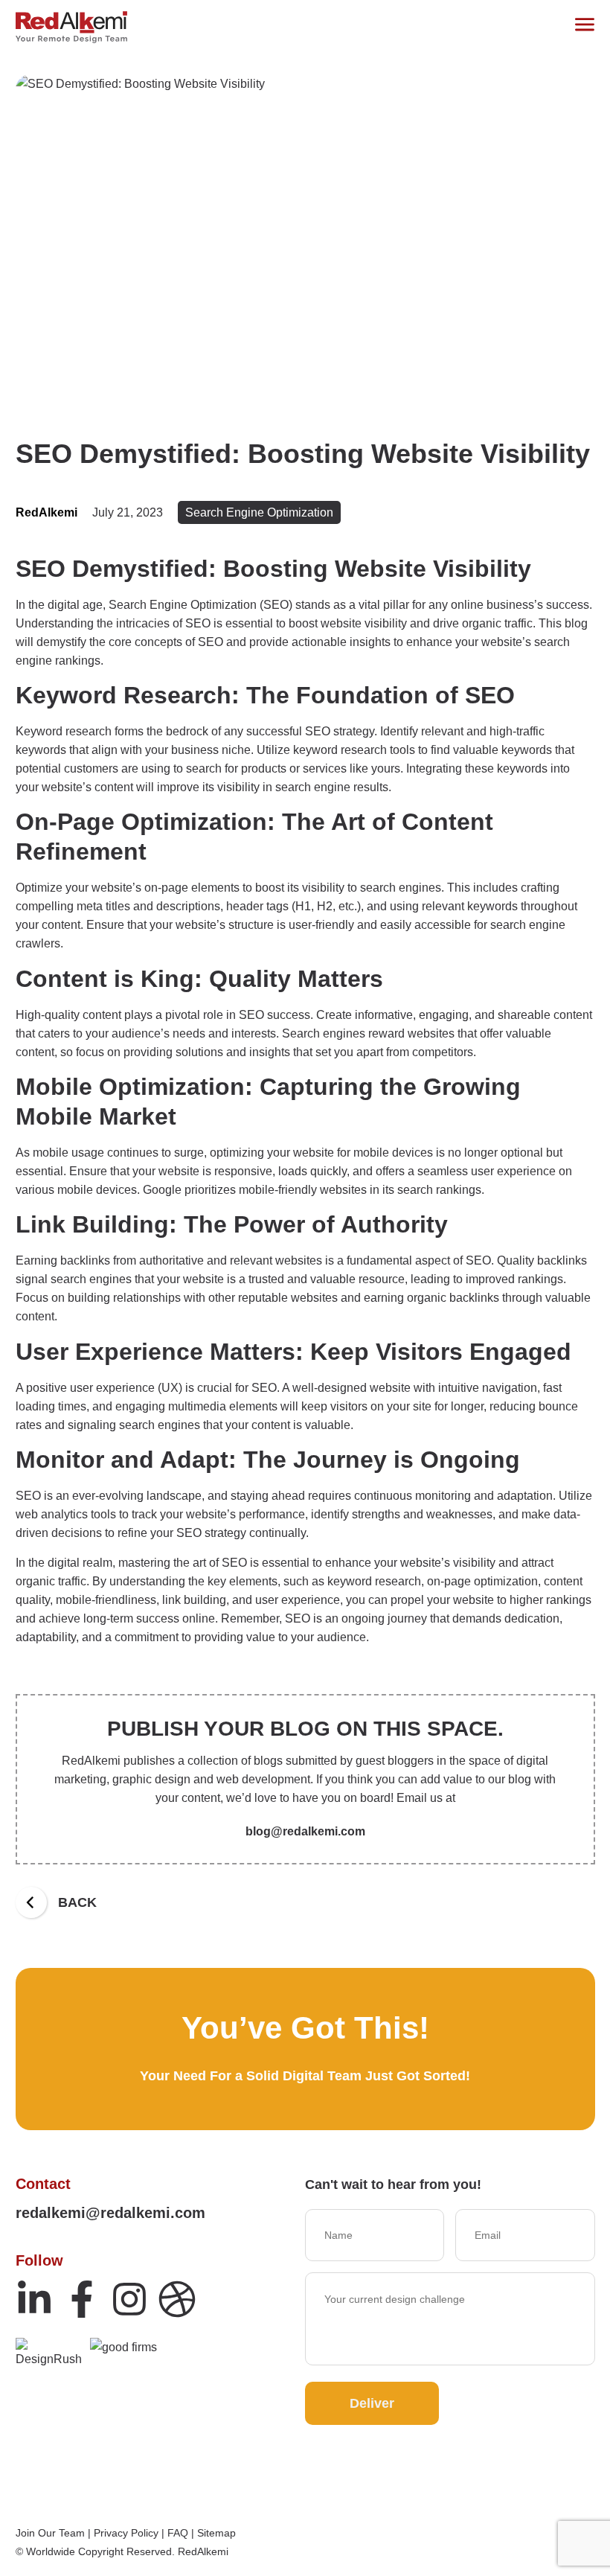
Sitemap (216, 2533)
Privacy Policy (126, 2533)
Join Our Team (50, 2533)
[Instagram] (129, 2299)
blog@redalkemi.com (305, 1831)
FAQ (178, 2533)
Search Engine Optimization (259, 512)
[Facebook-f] (82, 2299)
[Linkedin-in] (34, 2299)
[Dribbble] (177, 2299)
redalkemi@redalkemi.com (110, 2213)
